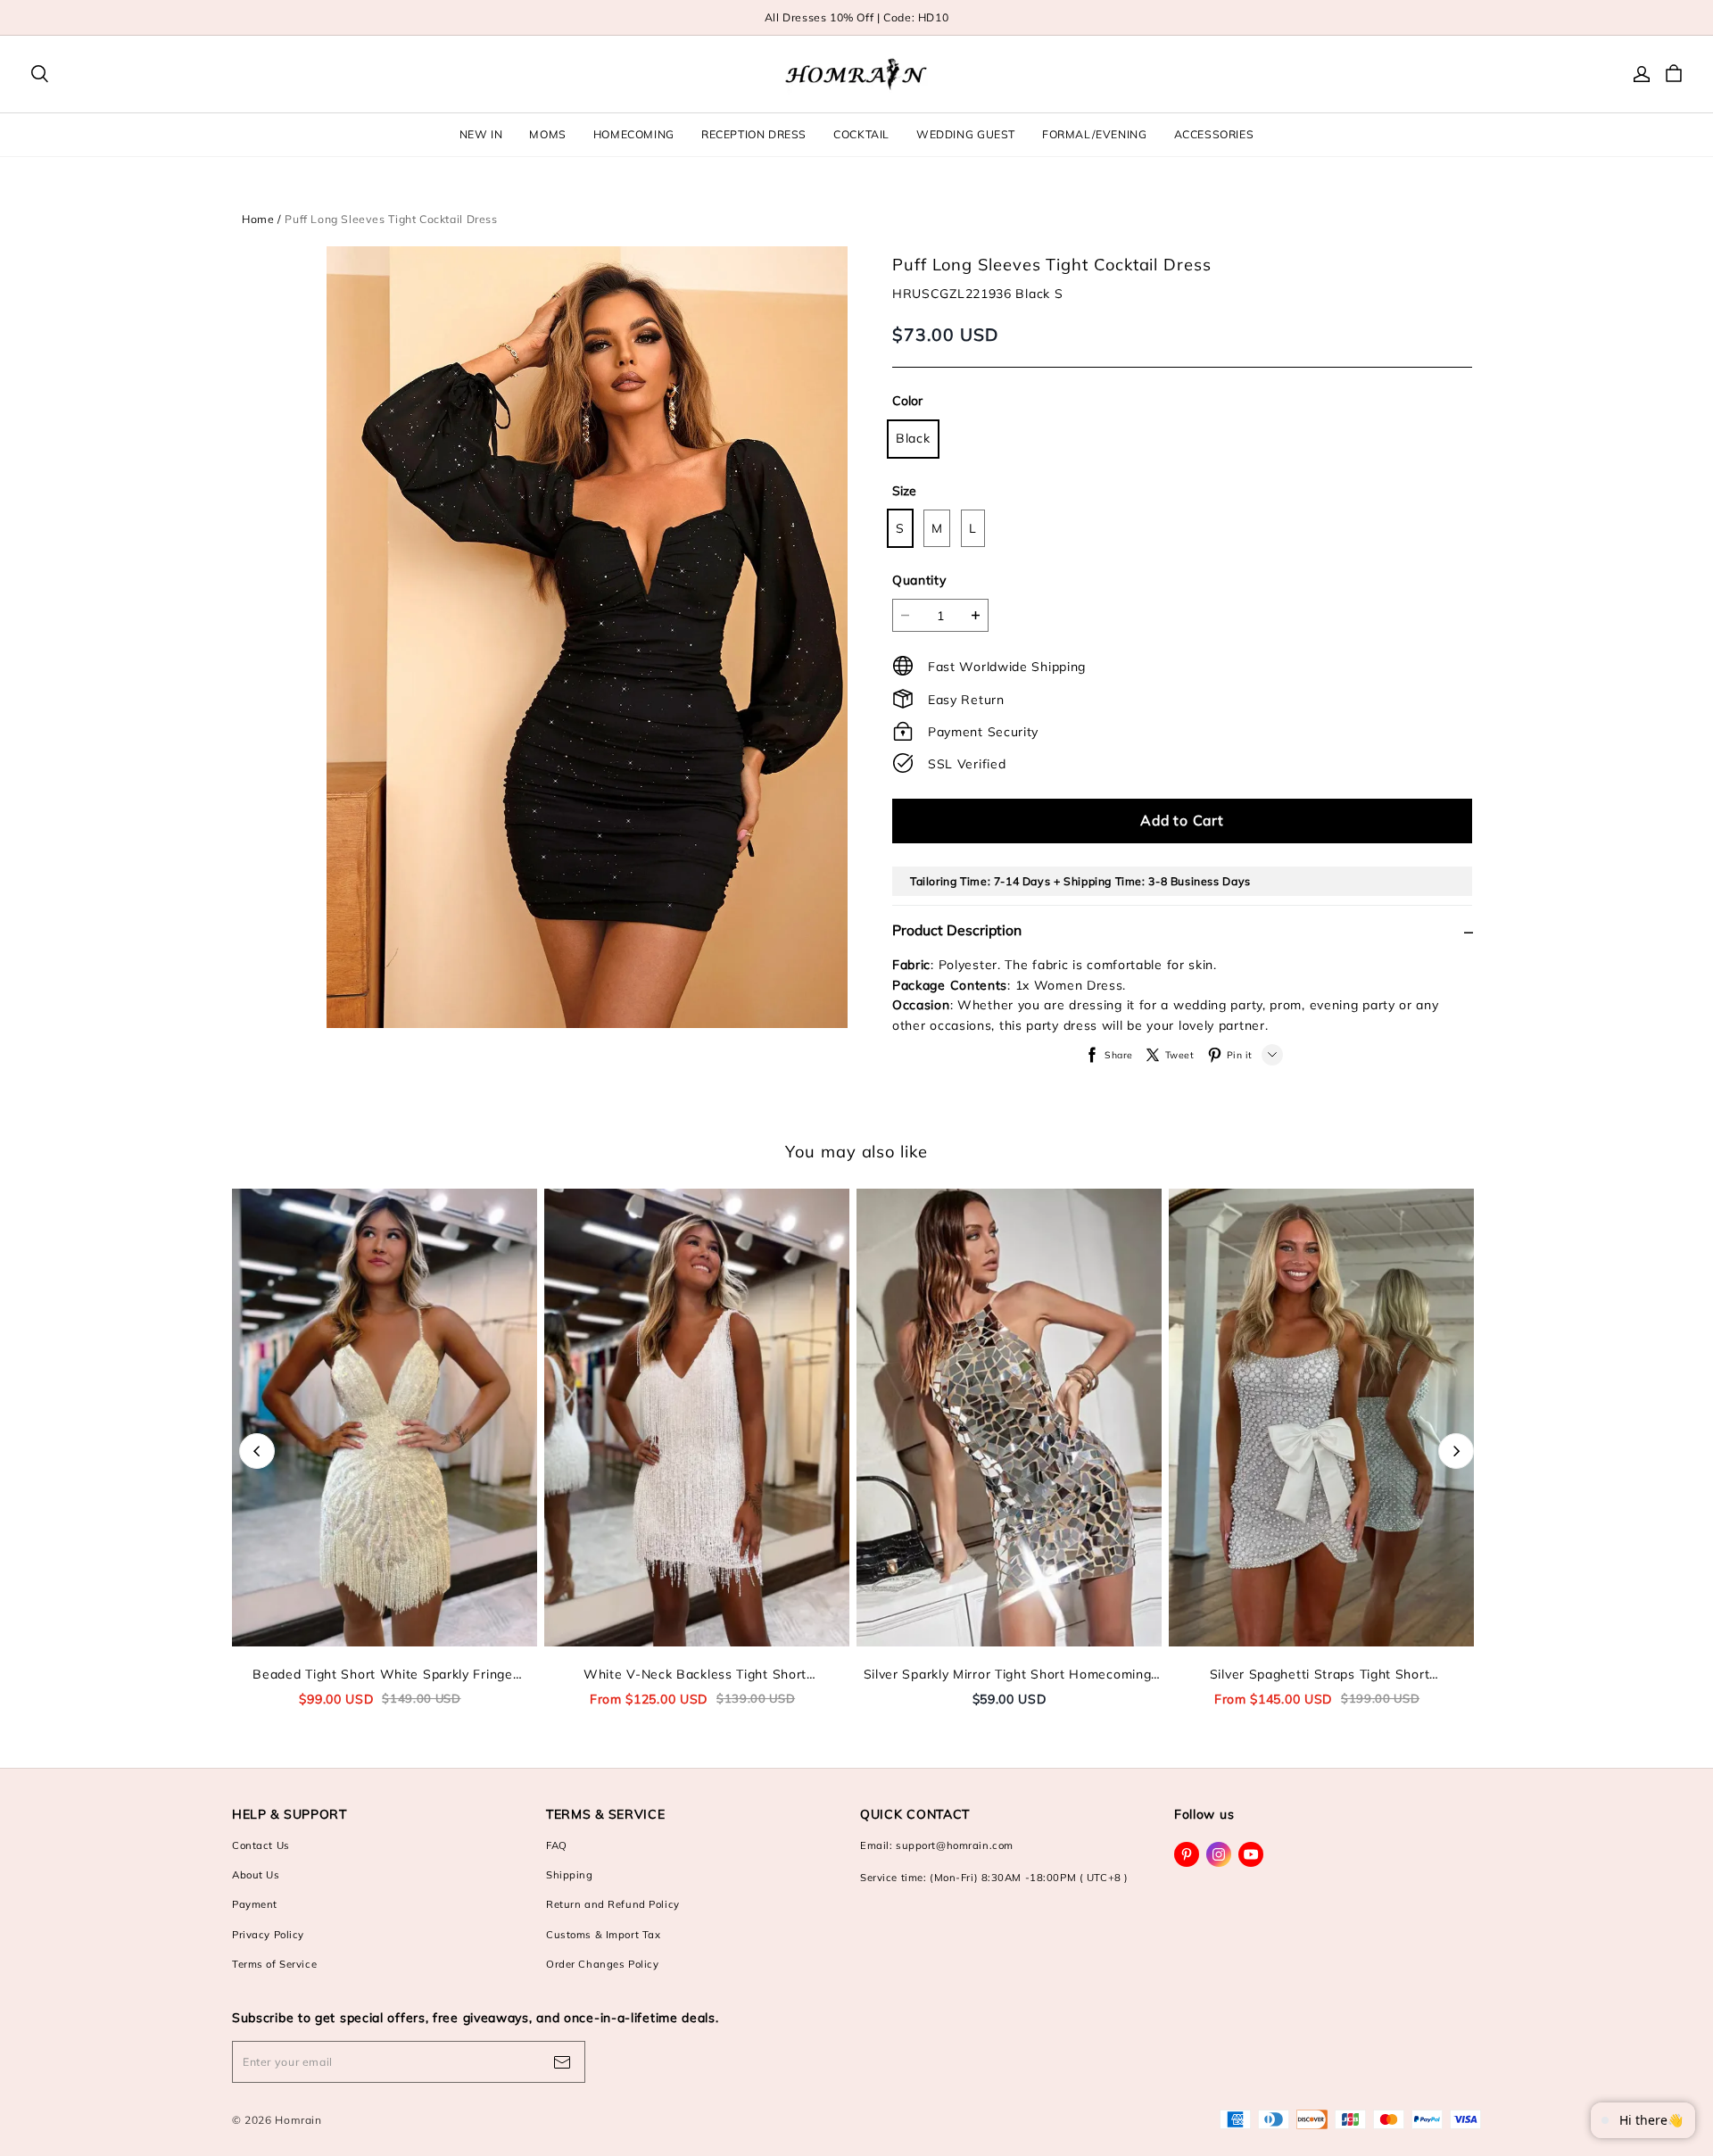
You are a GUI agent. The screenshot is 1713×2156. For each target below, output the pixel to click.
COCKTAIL (861, 134)
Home (258, 219)
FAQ (557, 1845)
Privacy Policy (268, 1935)
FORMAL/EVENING (1095, 134)
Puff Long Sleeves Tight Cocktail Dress (391, 219)
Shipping (570, 1875)
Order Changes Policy (602, 1964)
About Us (256, 1875)
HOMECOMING (634, 134)
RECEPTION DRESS (754, 134)
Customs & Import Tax (603, 1935)
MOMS (547, 134)
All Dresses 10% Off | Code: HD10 (857, 17)
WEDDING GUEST (966, 134)
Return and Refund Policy (613, 1904)
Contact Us (261, 1845)
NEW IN (481, 134)
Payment (255, 1904)
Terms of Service (274, 1964)
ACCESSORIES (1214, 134)
